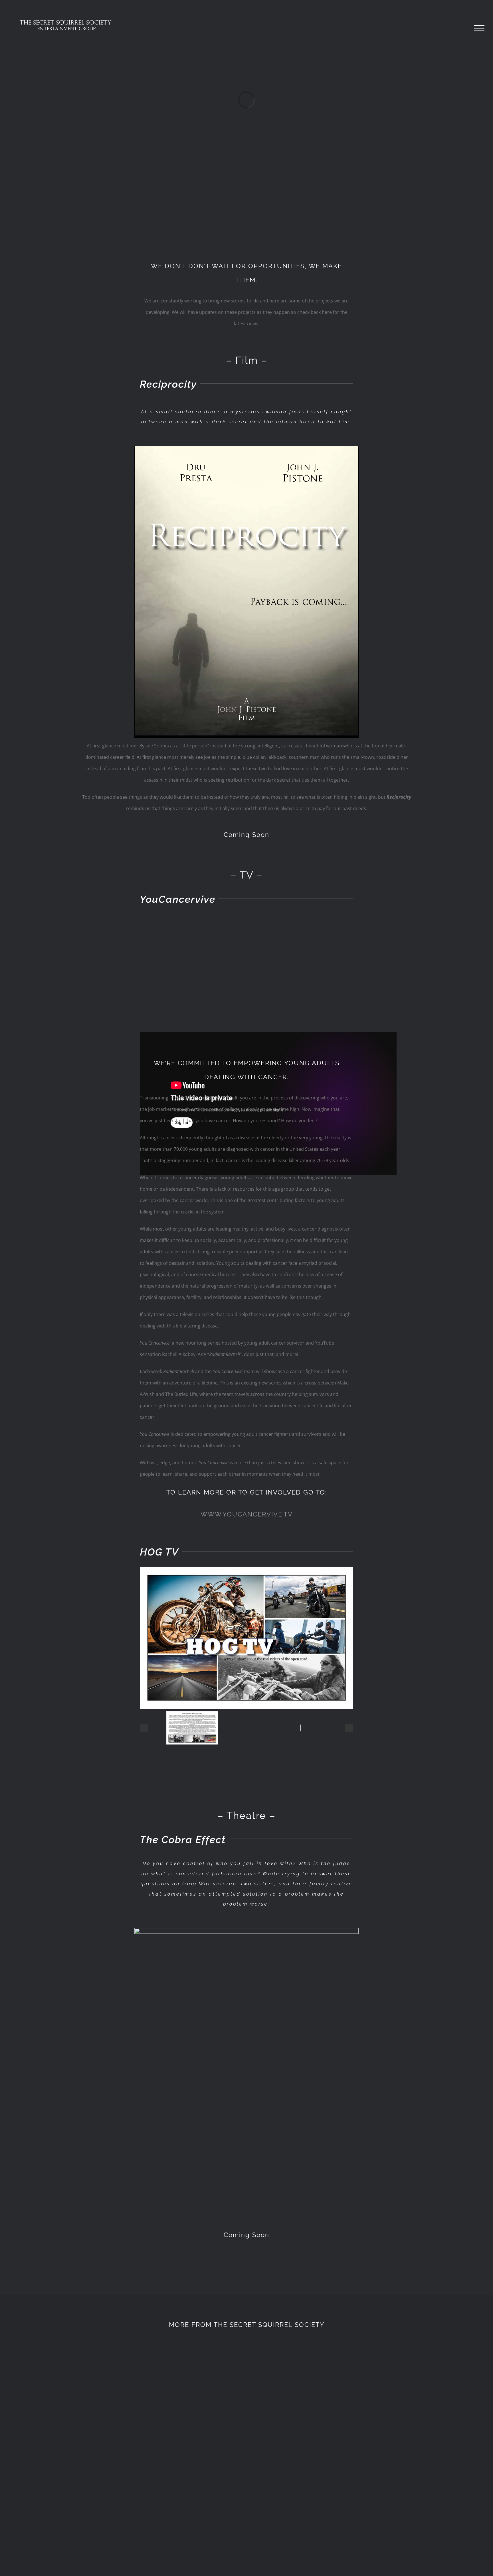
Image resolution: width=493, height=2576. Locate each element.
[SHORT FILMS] (128, 2423)
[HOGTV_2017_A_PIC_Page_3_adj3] (192, 1715)
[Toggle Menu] (479, 28)
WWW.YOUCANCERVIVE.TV (247, 1514)
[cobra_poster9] (246, 1930)
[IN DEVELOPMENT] (365, 2423)
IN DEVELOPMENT (365, 2504)
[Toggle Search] (460, 28)
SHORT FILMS (128, 2504)
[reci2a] (246, 448)
